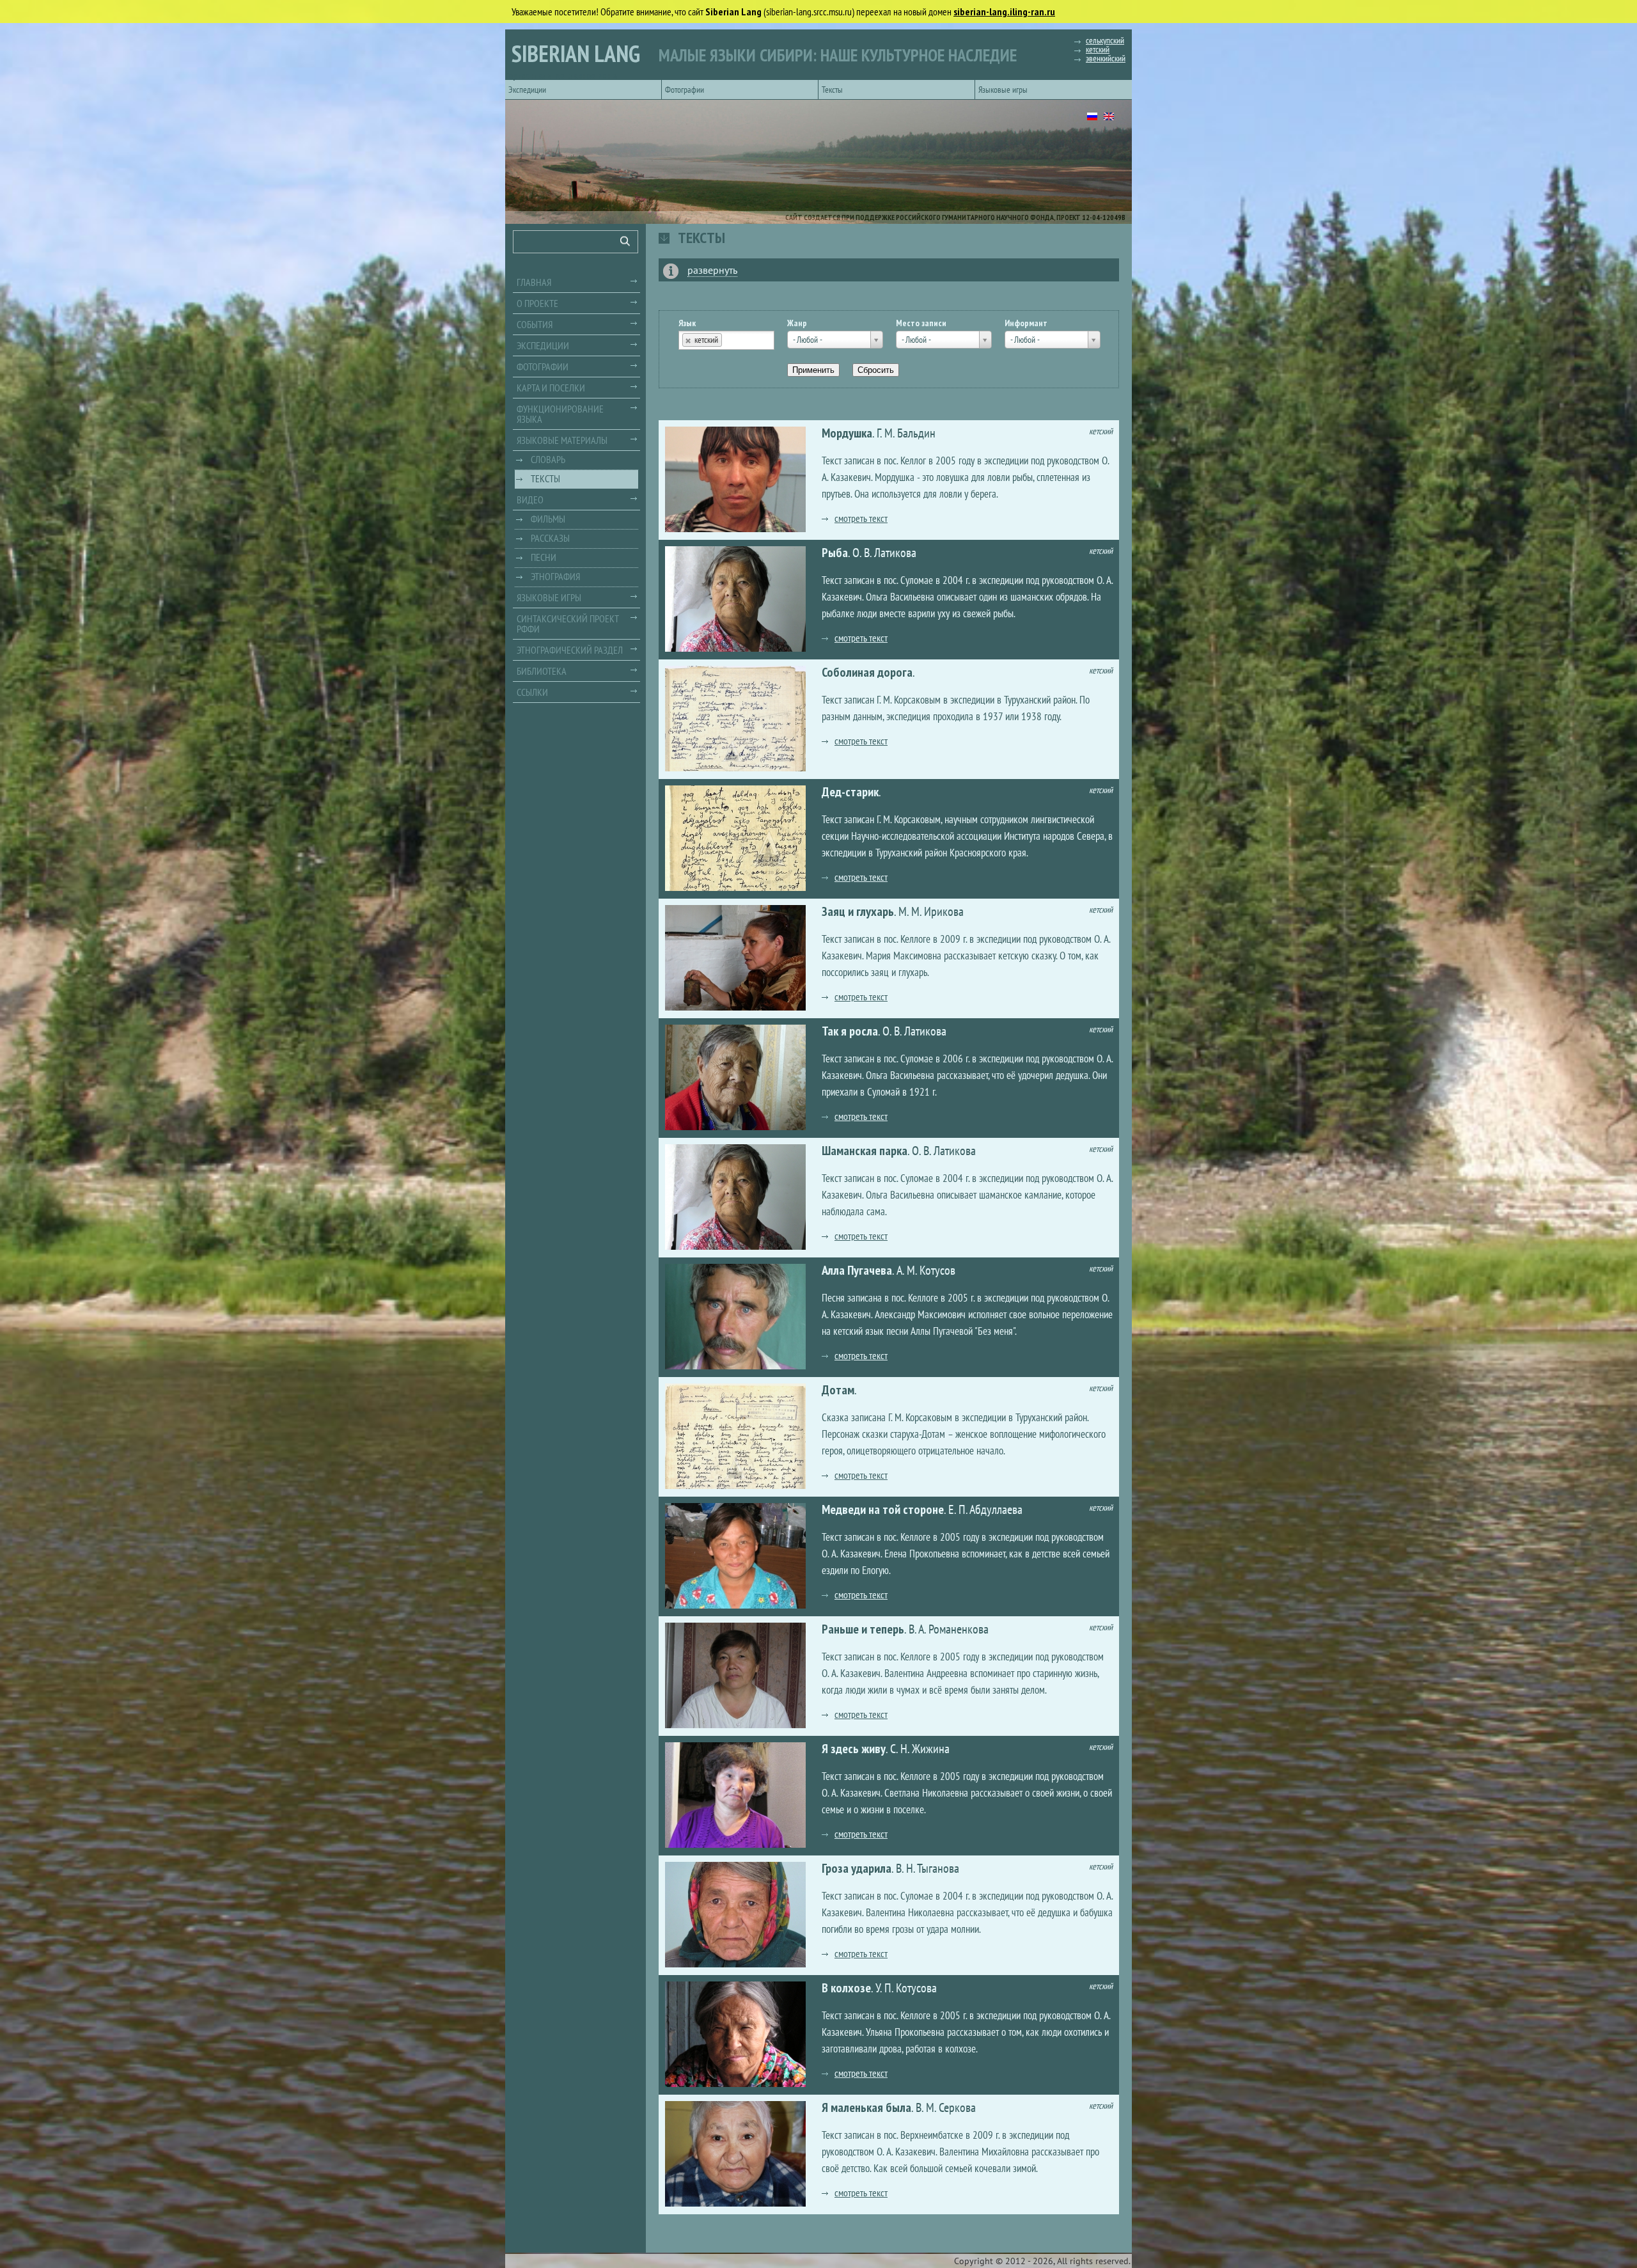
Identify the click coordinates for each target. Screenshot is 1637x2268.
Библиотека (542, 671)
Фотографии (685, 90)
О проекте (537, 303)
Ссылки (532, 692)
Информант (1026, 323)
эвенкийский (1106, 58)
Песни (544, 557)
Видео (530, 500)
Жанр (797, 323)
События (535, 324)
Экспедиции (527, 90)
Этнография (555, 576)
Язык (687, 323)
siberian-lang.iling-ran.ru (1004, 12)
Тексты (832, 90)
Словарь (548, 459)
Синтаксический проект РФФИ (568, 624)
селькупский (1105, 40)
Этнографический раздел (570, 650)
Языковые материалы (562, 440)
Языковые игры (1003, 90)
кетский (1098, 49)
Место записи (921, 323)
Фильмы (548, 519)
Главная (534, 282)
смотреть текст (861, 518)
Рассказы (550, 538)
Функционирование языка (560, 414)
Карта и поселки (551, 388)
